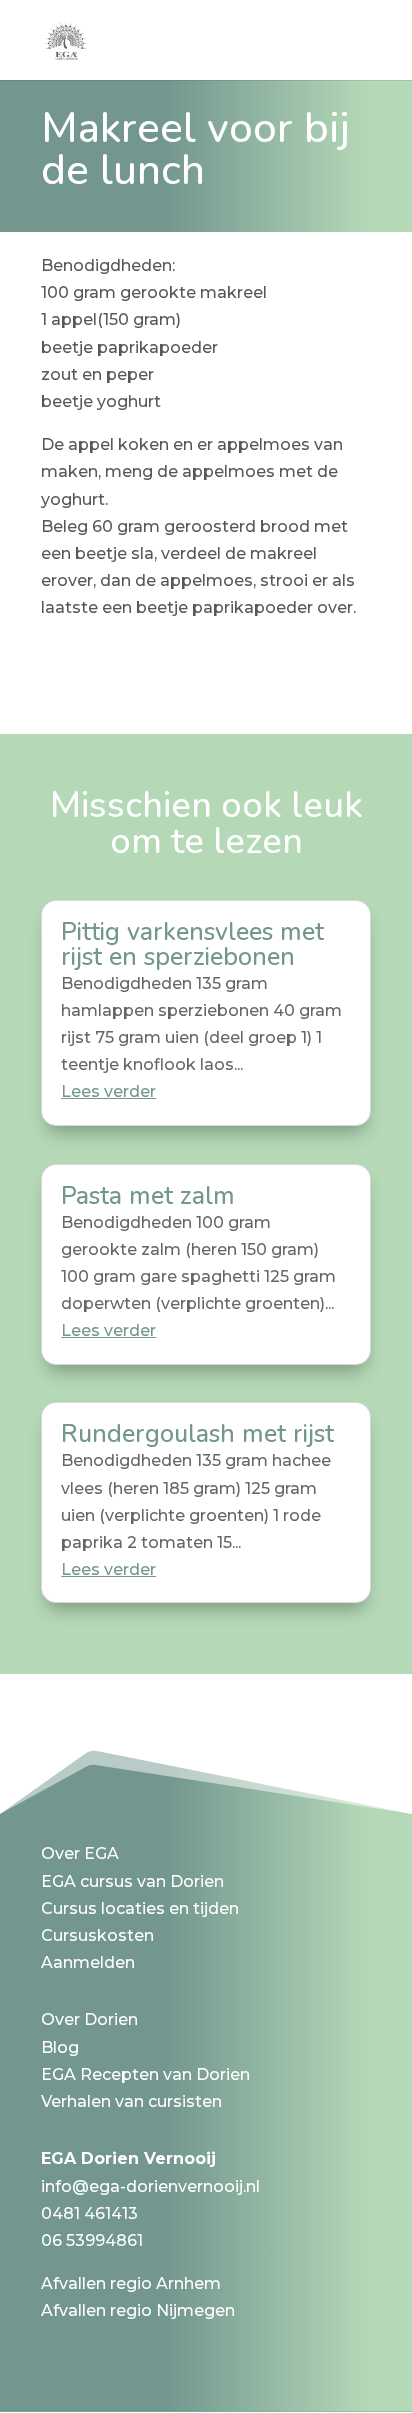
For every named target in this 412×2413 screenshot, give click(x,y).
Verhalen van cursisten (131, 2101)
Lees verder (108, 1091)
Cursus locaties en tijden (140, 1908)
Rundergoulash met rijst (197, 1434)
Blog (60, 2047)
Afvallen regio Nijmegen (138, 2310)
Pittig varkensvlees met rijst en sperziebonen (192, 944)
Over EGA (80, 1853)
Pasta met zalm (148, 1196)
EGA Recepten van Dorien (145, 2074)
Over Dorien (89, 2019)
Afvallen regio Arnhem (131, 2283)
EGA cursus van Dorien (132, 1881)
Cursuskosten (97, 1935)
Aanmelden (88, 1962)
